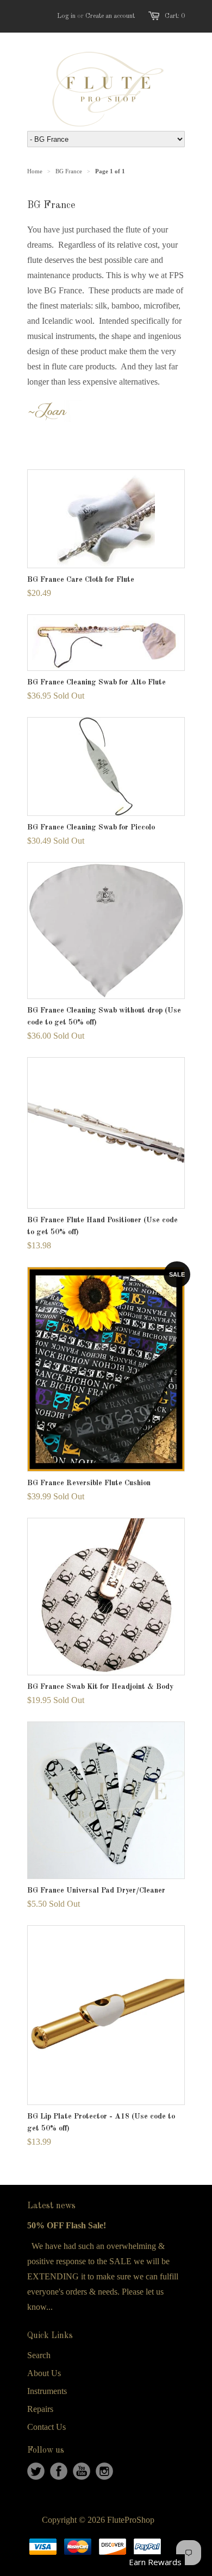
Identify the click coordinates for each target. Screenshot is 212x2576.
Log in (66, 16)
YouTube (82, 2471)
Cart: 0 (175, 16)
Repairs (40, 2409)
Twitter (36, 2471)
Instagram (104, 2471)
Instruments (47, 2391)
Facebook (59, 2471)
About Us (44, 2373)
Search (39, 2355)
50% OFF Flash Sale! (67, 2225)
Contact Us (46, 2427)
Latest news (51, 2206)
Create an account (110, 16)
